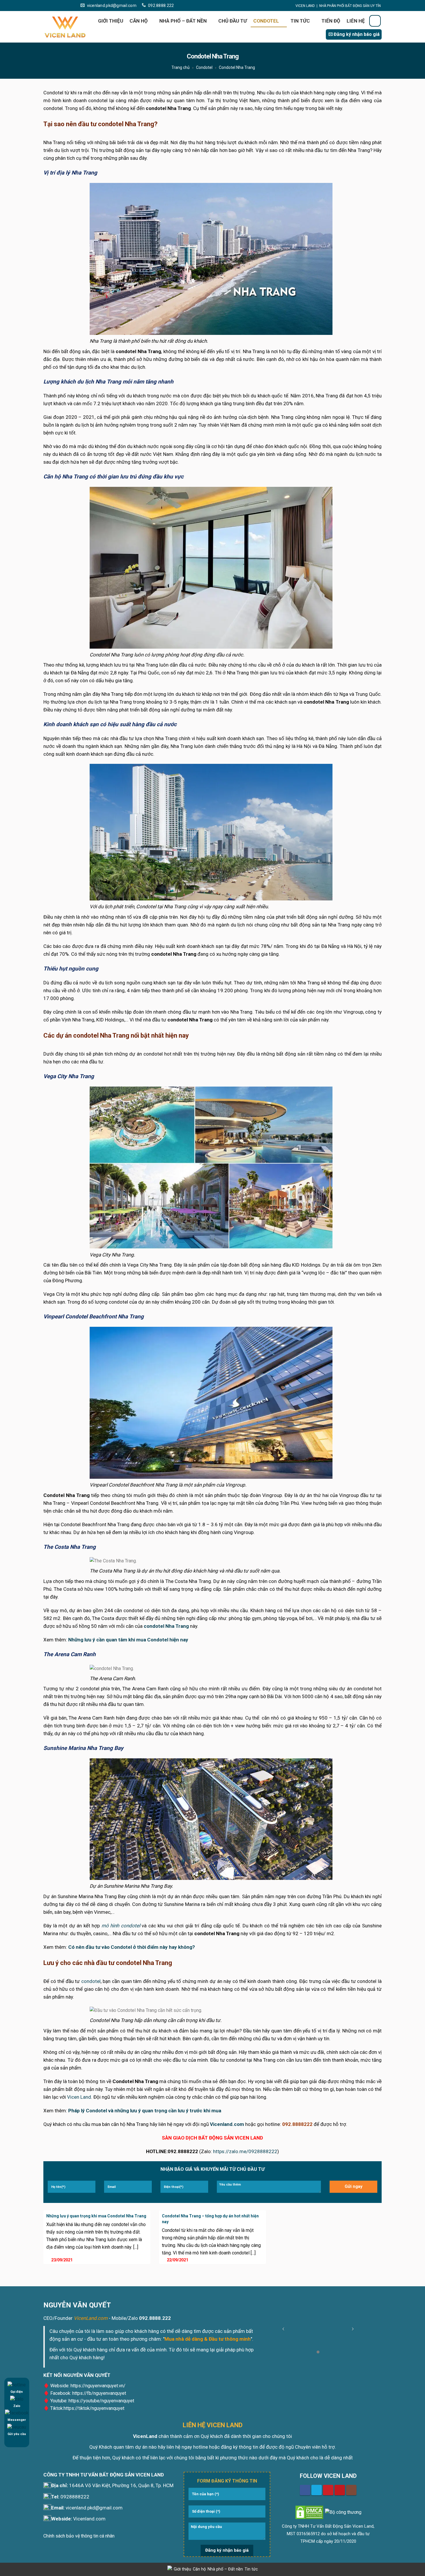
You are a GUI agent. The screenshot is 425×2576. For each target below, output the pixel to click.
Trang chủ (181, 67)
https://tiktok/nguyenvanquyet (94, 2408)
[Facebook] (46, 5)
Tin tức (300, 21)
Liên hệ (356, 21)
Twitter (317, 2490)
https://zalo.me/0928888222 (245, 2151)
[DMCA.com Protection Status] (309, 2512)
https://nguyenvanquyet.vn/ (98, 2386)
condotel (91, 1981)
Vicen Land (79, 2097)
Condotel (266, 21)
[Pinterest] (60, 5)
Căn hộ (139, 21)
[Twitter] (53, 5)
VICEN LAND (305, 6)
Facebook (305, 2490)
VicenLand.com (91, 2318)
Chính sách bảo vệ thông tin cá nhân (79, 2536)
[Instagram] (74, 5)
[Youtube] (67, 5)
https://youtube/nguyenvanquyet (101, 2401)
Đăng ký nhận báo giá (357, 34)
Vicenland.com (89, 2519)
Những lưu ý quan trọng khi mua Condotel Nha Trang (96, 2216)
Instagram (351, 2490)
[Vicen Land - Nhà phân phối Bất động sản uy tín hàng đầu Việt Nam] (65, 27)
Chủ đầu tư (233, 21)
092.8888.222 (161, 5)
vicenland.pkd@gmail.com (112, 5)
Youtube (340, 2490)
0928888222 (75, 2497)
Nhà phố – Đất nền (183, 21)
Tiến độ (331, 21)
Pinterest (328, 2490)
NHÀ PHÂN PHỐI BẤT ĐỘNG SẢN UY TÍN (350, 6)
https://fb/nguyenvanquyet (99, 2393)
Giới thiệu (111, 21)
